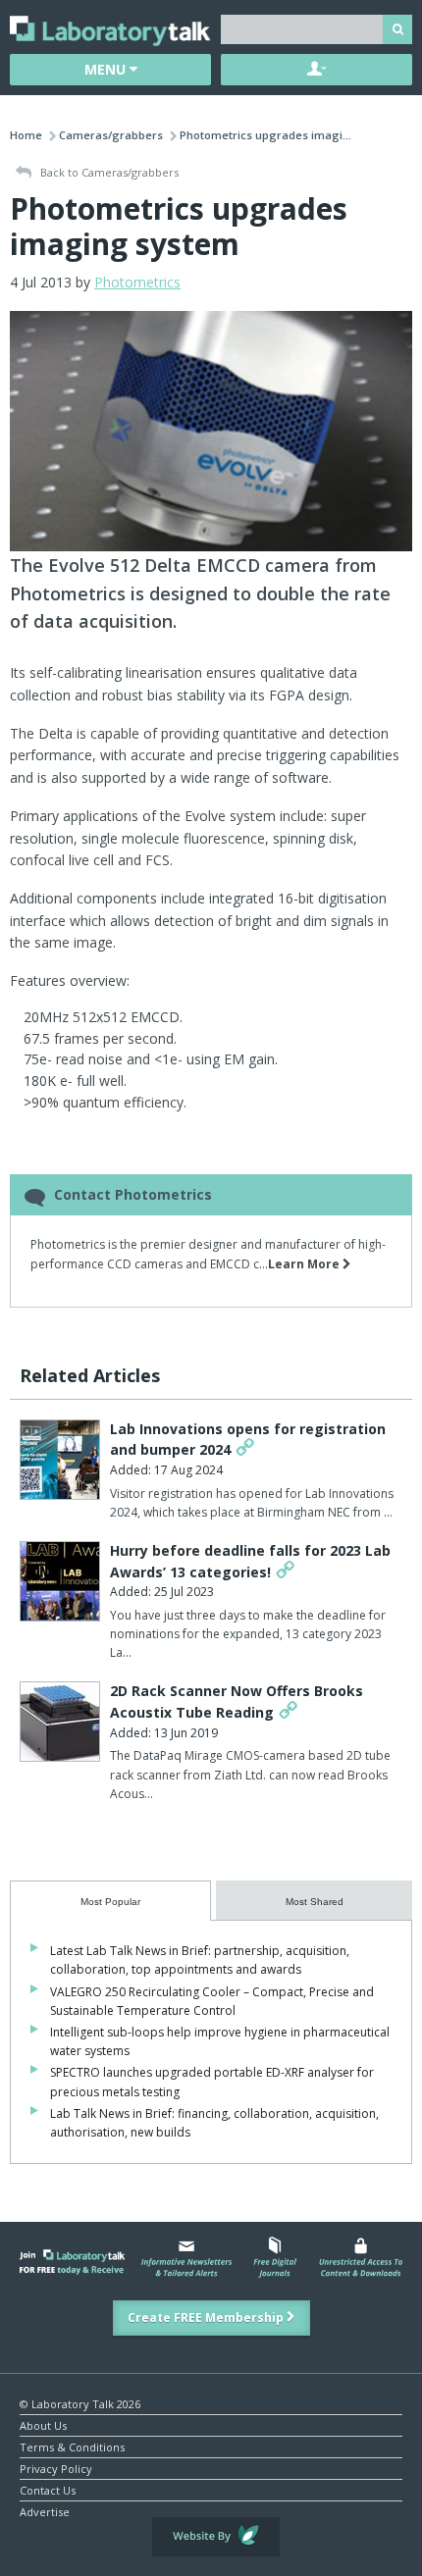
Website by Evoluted (216, 2537)
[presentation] (110, 1901)
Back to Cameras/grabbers (108, 172)
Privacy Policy (56, 2468)
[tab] (110, 1901)
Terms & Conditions (72, 2446)
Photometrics (137, 282)
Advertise (45, 2511)
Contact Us (48, 2489)
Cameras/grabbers (111, 135)
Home (26, 135)
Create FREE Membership (207, 2318)
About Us (43, 2424)
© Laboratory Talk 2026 (80, 2403)
